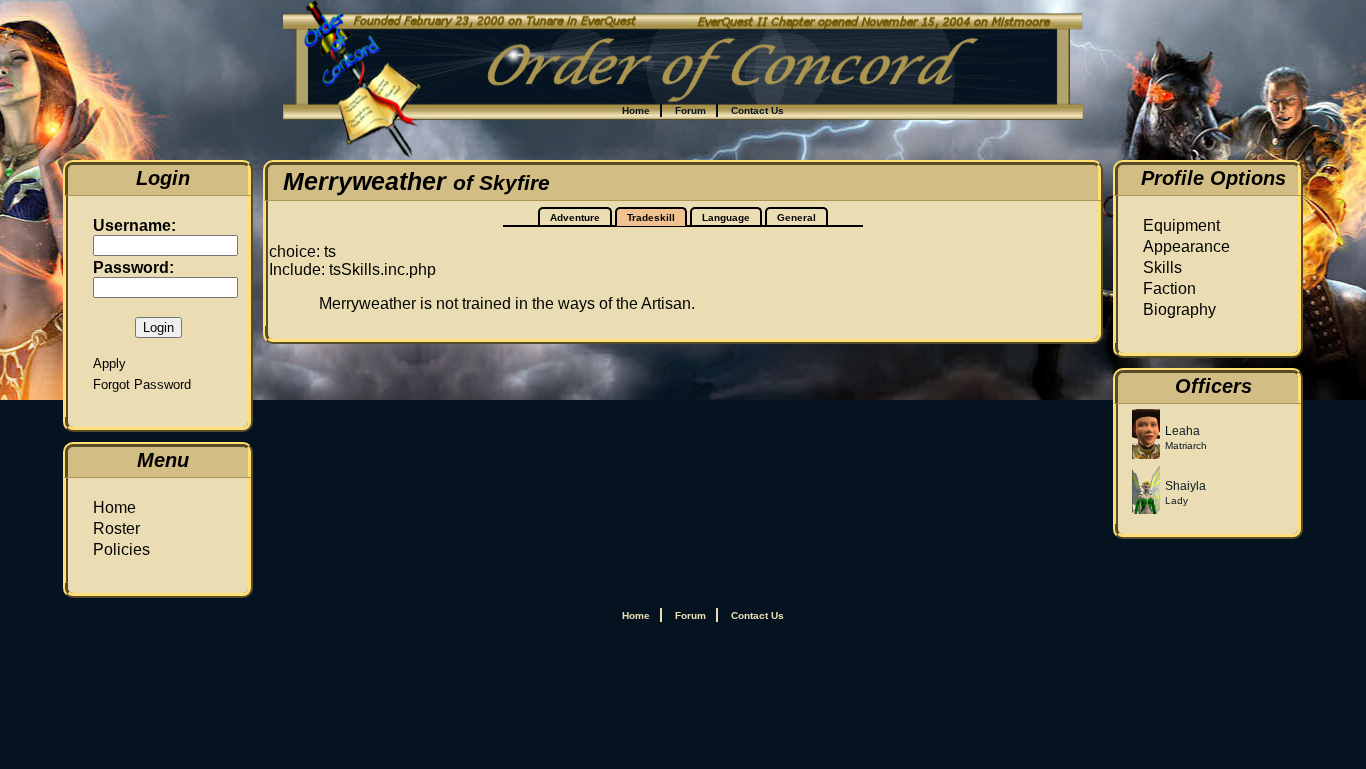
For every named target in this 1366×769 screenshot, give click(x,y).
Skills (1162, 267)
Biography (1179, 309)
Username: (134, 225)
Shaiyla (1185, 486)
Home (636, 110)
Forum (690, 110)
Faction (1169, 288)
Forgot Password (142, 384)
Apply (109, 363)
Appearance (1186, 246)
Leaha (1182, 431)
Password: (133, 267)
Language (726, 217)
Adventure (575, 217)
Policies (121, 549)
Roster (116, 528)
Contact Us (757, 110)
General (796, 217)
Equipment (1181, 225)
